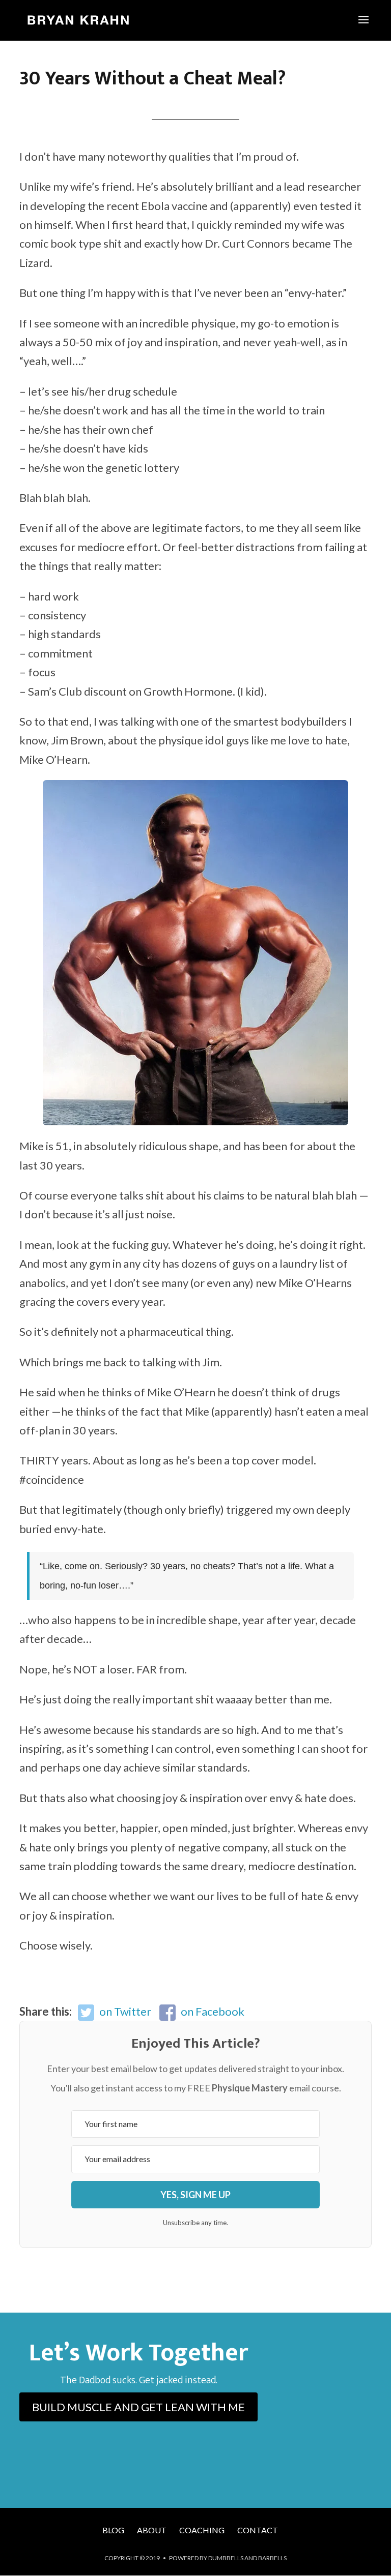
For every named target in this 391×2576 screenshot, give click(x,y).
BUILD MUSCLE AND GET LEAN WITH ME (138, 2407)
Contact (258, 2530)
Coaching (202, 2530)
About (152, 2530)
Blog (113, 2530)
